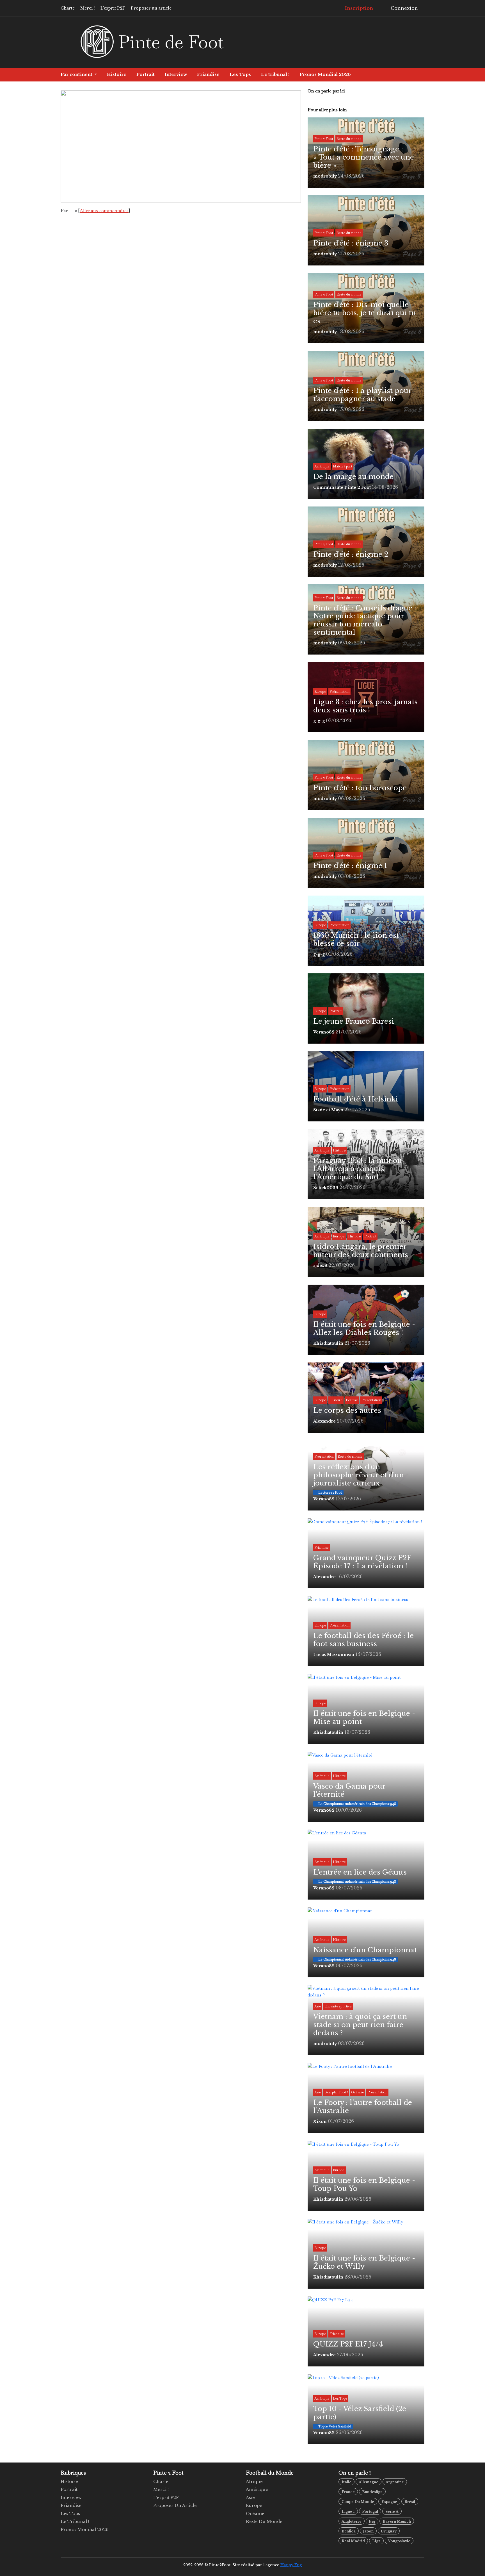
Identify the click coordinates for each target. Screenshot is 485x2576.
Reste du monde (264, 2521)
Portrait (146, 74)
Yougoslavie (399, 2541)
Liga (376, 2541)
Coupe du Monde (358, 2502)
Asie (250, 2497)
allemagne (369, 2482)
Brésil (410, 2502)
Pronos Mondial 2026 (325, 74)
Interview (176, 74)
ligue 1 (348, 2512)
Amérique (257, 2489)
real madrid (353, 2541)
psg (372, 2521)
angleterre (352, 2521)
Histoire (117, 74)
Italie (346, 2482)
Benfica (349, 2531)
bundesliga (372, 2492)
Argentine (395, 2482)
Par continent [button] (77, 74)
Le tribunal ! (275, 74)
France (348, 2492)
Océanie (255, 2513)
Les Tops (240, 74)
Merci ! (88, 8)
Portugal (370, 2512)
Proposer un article (151, 8)
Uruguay (389, 2531)
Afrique (254, 2481)
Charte (68, 8)
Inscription (358, 8)
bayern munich (397, 2521)
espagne (389, 2502)
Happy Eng (291, 2565)
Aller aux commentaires (104, 211)
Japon (368, 2531)
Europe (254, 2505)
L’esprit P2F (113, 8)
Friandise (208, 74)
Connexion (404, 8)
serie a (392, 2512)
